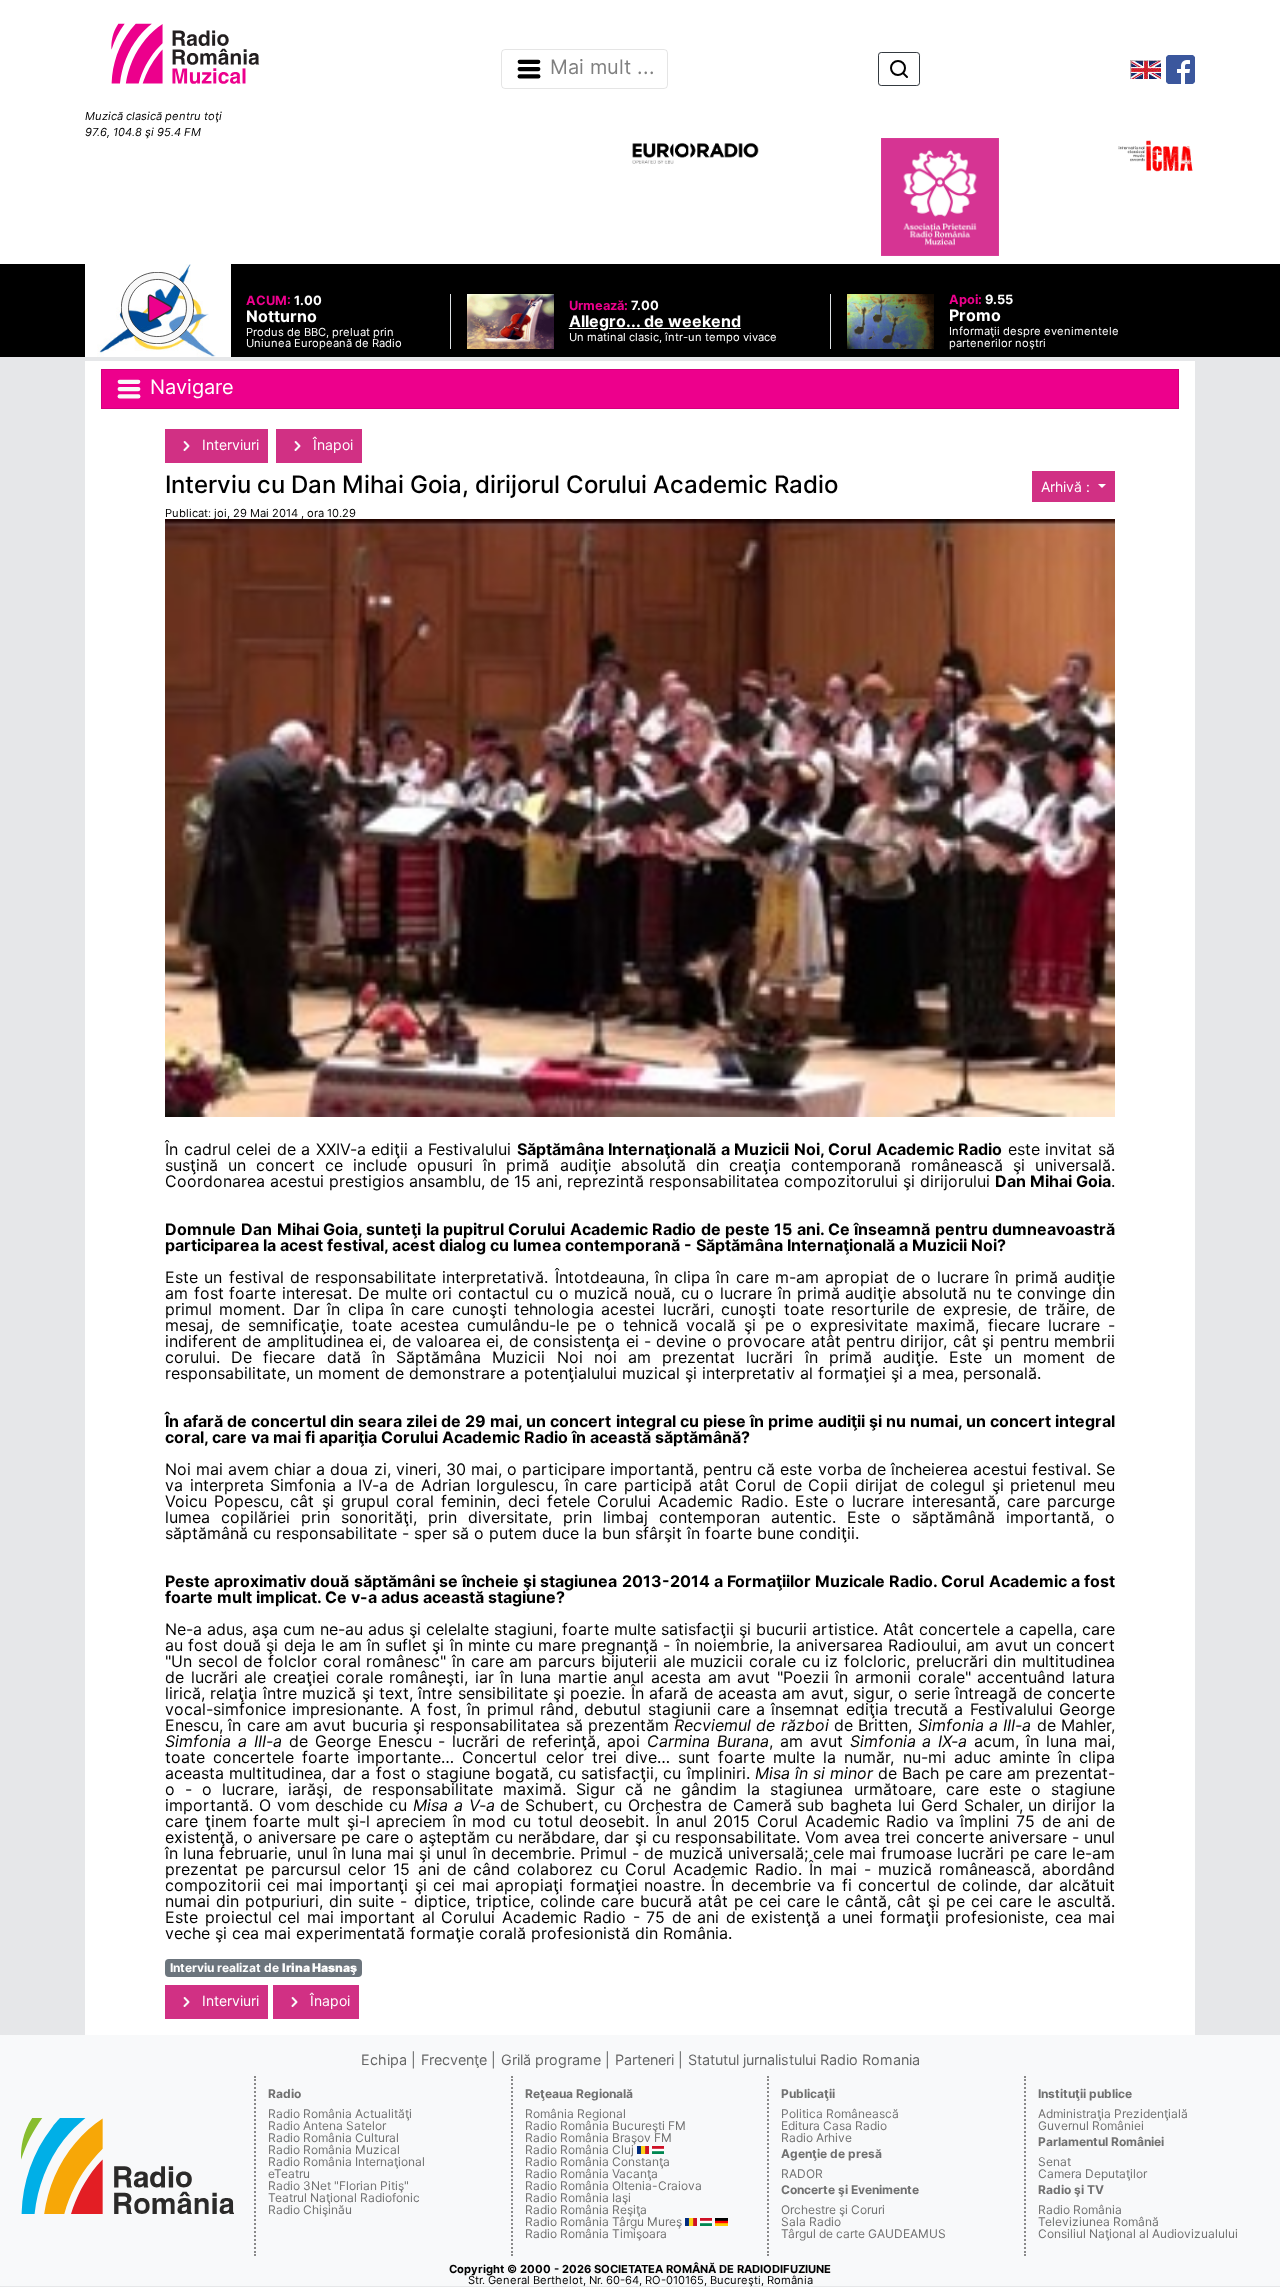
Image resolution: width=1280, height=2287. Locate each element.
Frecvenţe (454, 2059)
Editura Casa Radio (834, 2125)
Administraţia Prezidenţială (1113, 2113)
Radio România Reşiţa (586, 2209)
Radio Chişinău (310, 2209)
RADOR (802, 2173)
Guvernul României (1091, 2125)
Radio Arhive (816, 2137)
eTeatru (289, 2173)
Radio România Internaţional (346, 2161)
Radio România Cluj (579, 2149)
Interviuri (228, 444)
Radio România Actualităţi (340, 2113)
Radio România (1080, 2209)
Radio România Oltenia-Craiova (613, 2185)
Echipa (384, 2059)
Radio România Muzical (334, 2149)
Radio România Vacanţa (591, 2173)
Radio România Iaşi (578, 2197)
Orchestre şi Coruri (833, 2209)
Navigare (189, 387)
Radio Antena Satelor (327, 2125)
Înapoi (331, 444)
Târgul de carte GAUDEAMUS (863, 2233)
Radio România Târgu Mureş (603, 2221)
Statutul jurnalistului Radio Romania (804, 2059)
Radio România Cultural (333, 2137)
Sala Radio (811, 2221)
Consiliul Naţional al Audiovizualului (1138, 2233)
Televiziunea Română (1098, 2221)
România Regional (575, 2113)
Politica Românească (840, 2113)
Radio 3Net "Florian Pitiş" (338, 2185)
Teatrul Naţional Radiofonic (344, 2197)
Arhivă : (1067, 486)
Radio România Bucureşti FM (605, 2125)
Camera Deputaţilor (1092, 2173)
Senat (1054, 2161)
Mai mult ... (602, 68)
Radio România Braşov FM (598, 2137)
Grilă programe (551, 2059)
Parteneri (644, 2059)
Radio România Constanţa (597, 2161)
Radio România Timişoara (596, 2233)
